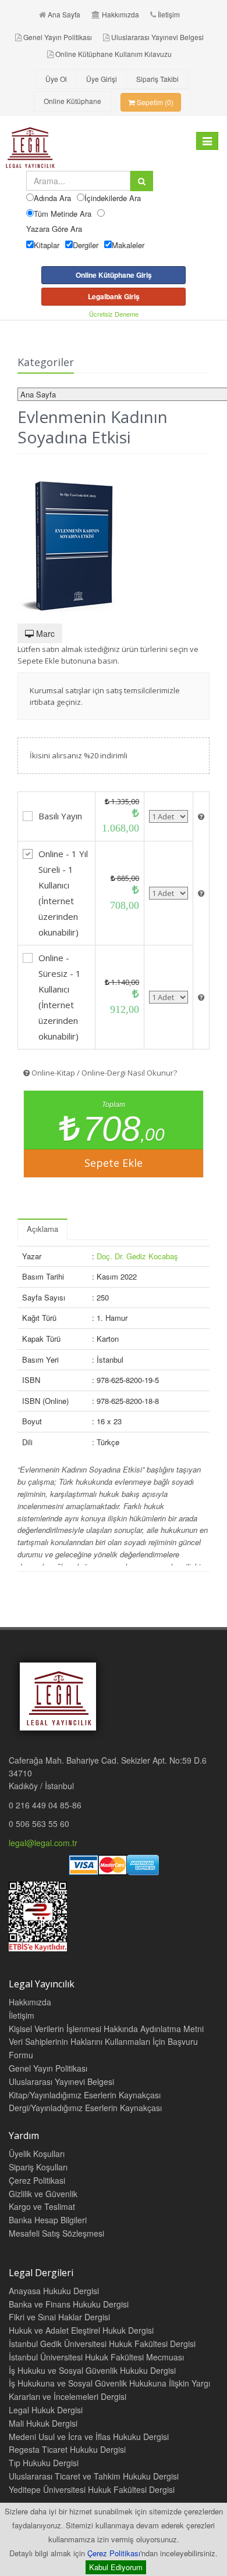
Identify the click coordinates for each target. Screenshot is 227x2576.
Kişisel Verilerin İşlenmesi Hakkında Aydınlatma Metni (106, 2029)
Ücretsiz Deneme (114, 314)
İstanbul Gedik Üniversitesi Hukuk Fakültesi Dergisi (102, 2344)
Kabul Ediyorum (116, 2567)
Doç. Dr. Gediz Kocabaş (137, 1256)
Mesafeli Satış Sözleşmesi (56, 2233)
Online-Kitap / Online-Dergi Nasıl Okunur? (103, 1073)
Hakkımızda (120, 14)
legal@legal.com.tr (43, 1843)
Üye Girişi (102, 79)
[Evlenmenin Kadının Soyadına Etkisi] (114, 540)
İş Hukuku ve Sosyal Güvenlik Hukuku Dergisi (92, 2370)
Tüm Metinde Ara (63, 214)
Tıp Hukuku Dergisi (44, 2463)
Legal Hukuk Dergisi (46, 2410)
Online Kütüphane (72, 101)
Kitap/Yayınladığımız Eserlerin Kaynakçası (85, 2095)
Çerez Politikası (114, 2553)
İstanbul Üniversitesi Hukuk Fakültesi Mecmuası (96, 2357)
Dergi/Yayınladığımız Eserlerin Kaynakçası (85, 2108)
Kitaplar (47, 245)
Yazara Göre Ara (54, 229)
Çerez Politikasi (37, 2180)
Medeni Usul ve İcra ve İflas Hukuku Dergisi (89, 2437)
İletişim (169, 14)
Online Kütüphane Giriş (114, 275)
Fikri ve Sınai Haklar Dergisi (59, 2317)
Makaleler (128, 245)
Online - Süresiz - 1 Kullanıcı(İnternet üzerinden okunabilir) (60, 997)
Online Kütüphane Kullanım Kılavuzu (114, 54)
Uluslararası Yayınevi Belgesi (157, 37)
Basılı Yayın (60, 816)
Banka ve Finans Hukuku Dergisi (69, 2304)
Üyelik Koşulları (37, 2154)
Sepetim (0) (154, 102)
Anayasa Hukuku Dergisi (54, 2291)
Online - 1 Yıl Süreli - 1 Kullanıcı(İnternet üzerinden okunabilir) (63, 893)
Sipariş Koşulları (38, 2167)
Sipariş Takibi (157, 79)
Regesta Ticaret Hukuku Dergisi (67, 2449)
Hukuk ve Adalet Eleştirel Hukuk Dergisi (81, 2330)
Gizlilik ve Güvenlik (43, 2194)
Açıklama (42, 1229)
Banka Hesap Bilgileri (48, 2220)
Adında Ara (52, 198)
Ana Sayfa (64, 14)
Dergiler (86, 245)
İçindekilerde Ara (113, 198)
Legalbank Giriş (114, 296)
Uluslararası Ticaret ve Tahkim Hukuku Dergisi (94, 2476)
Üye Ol (56, 79)
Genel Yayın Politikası (58, 37)
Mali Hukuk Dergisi (43, 2423)
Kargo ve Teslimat (42, 2206)
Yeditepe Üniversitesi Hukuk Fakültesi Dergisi (92, 2489)
